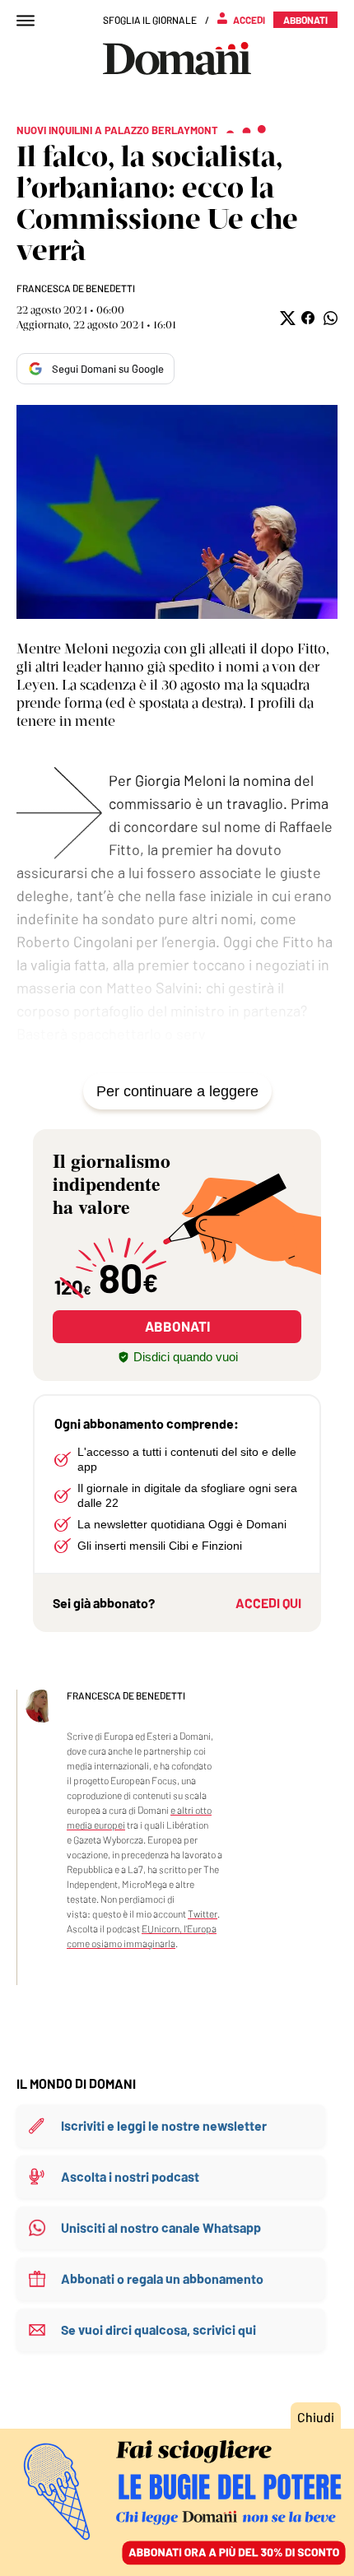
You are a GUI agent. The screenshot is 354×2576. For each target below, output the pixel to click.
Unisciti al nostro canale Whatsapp (161, 2227)
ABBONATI (177, 1326)
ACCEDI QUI (268, 1603)
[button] (286, 318)
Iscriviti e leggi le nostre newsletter (164, 2125)
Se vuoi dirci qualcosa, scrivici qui (158, 2330)
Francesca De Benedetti (76, 288)
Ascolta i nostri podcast (130, 2176)
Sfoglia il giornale (150, 20)
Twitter (203, 1913)
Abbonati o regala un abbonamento (162, 2278)
